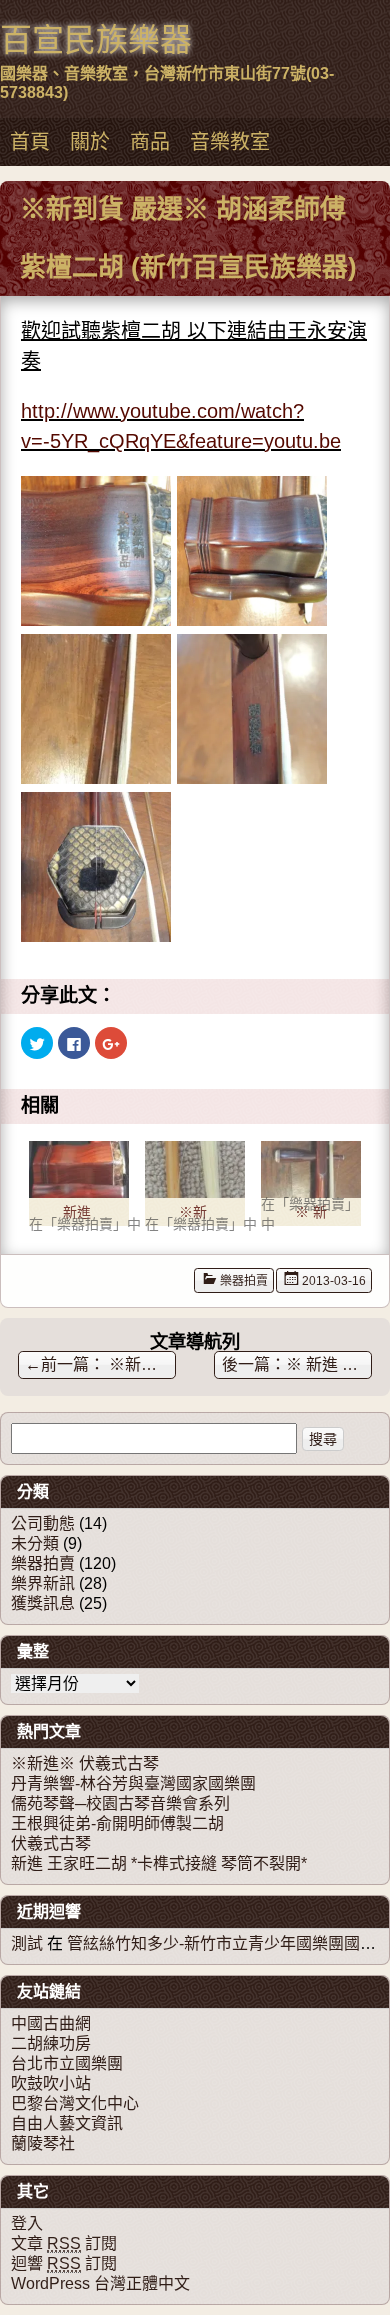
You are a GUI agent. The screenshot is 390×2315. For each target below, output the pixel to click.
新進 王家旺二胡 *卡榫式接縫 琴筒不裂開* (159, 1863)
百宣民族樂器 (96, 40)
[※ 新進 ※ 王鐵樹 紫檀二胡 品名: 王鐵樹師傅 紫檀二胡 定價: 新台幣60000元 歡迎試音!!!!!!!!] (311, 1169)
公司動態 (43, 1523)
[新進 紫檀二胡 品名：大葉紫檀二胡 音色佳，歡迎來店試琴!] (79, 1169)
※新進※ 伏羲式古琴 (85, 1763)
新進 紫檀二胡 (77, 1215)
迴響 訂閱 (64, 2263)
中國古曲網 (51, 2023)
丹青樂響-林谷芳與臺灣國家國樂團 (133, 1783)
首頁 (30, 142)
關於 (90, 142)
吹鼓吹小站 (51, 2083)
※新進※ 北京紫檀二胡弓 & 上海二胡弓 (193, 1215)
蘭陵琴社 (43, 2143)
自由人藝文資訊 (67, 2123)
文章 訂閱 (64, 2243)
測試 (27, 1943)
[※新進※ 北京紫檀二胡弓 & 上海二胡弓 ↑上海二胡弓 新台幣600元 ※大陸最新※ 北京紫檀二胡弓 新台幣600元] (195, 1169)
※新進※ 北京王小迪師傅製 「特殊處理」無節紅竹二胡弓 (100, 1364)
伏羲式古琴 (51, 1843)
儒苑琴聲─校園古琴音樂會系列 (120, 1803)
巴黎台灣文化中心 (75, 2103)
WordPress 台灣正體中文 (100, 2283)
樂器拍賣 (244, 1281)
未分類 (35, 1543)
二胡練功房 (51, 2043)
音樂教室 (230, 142)
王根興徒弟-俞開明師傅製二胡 (117, 1823)
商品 (150, 142)
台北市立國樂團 (67, 2063)
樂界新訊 (43, 1583)
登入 (27, 2223)
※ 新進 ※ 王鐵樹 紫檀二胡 (329, 1364)
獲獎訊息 (43, 1603)
